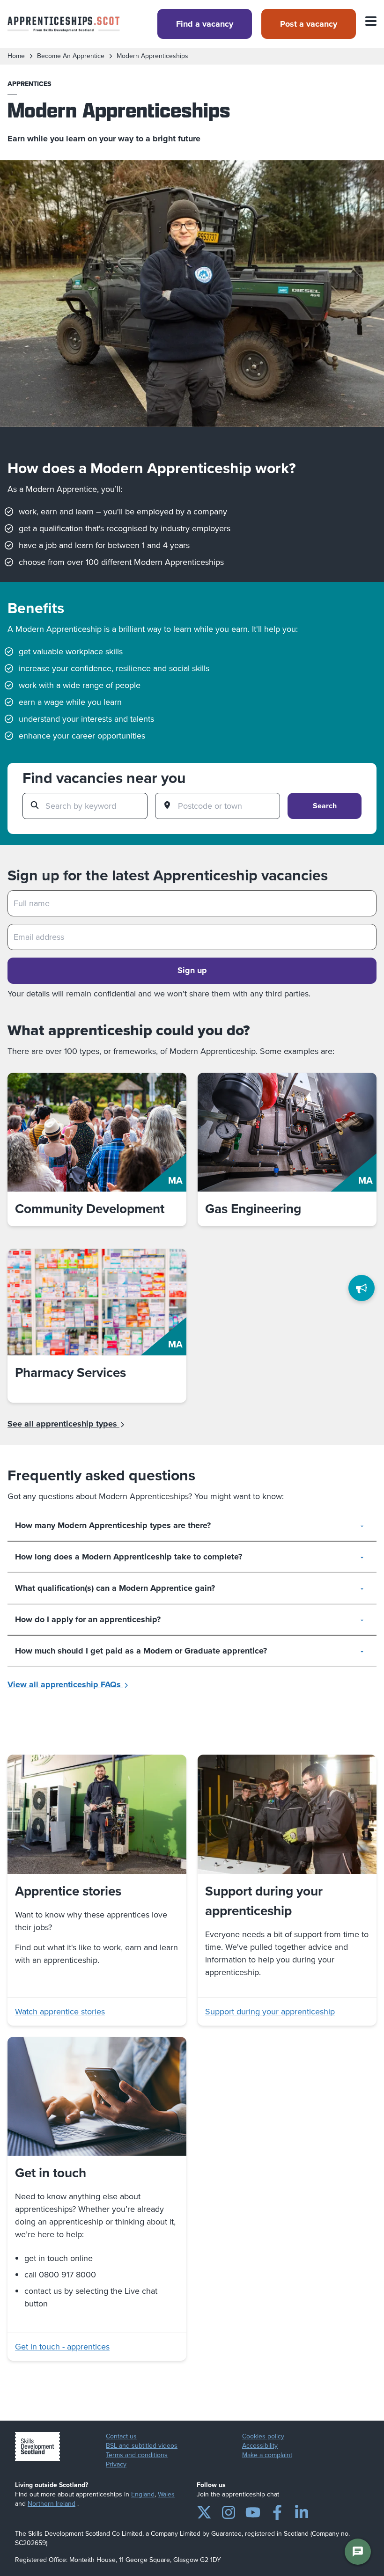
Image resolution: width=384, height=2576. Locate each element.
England (143, 2494)
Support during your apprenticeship (270, 2012)
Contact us (121, 2437)
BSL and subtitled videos (142, 2446)
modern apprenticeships (152, 56)
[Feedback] (362, 1288)
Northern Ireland (52, 2504)
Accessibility (260, 2446)
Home (16, 56)
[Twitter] (204, 2510)
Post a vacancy (309, 24)
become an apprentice (71, 56)
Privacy (116, 2465)
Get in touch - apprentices (62, 2347)
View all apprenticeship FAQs (65, 1684)
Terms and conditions (137, 2455)
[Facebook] (277, 2510)
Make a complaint (267, 2455)
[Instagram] (229, 2510)
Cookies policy (263, 2437)
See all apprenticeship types (63, 1424)
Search (325, 806)
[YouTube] (253, 2510)
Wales (166, 2494)
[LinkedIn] (302, 2510)
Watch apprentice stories (60, 2012)
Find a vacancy (205, 24)
